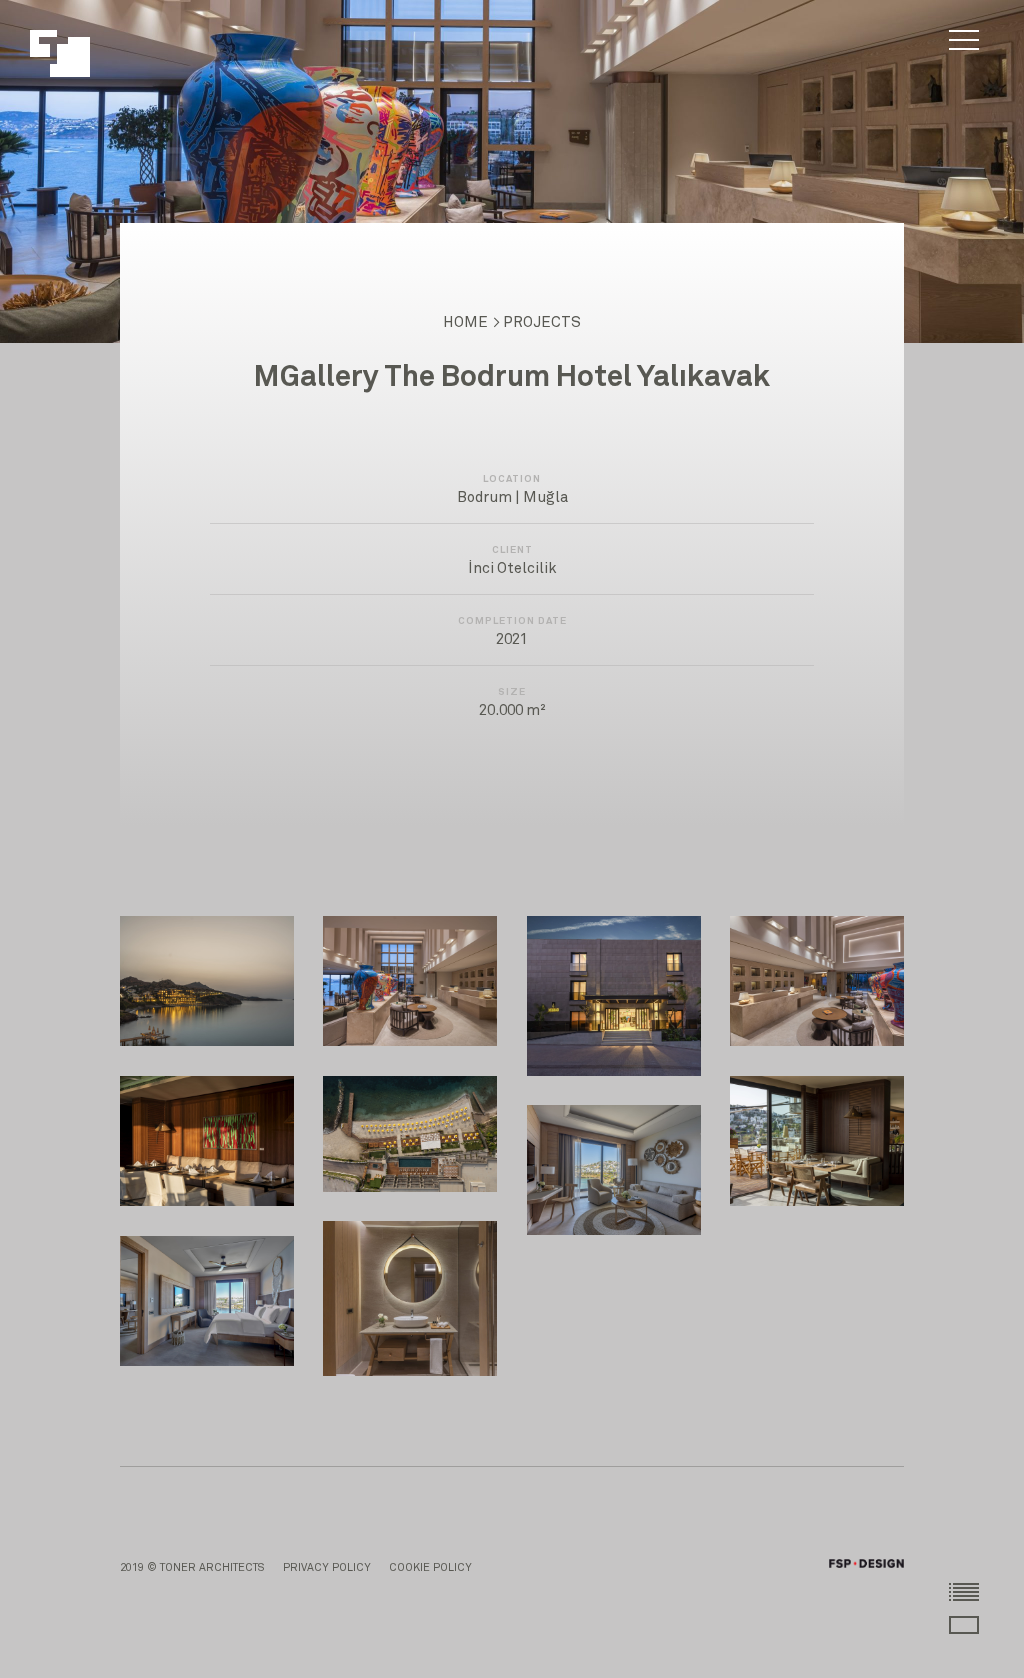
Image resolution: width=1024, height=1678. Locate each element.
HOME (465, 322)
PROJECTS (542, 322)
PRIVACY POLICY (327, 1567)
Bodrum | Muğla (512, 497)
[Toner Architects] (71, 43)
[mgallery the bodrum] (207, 981)
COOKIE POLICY (430, 1567)
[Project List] (964, 1591)
